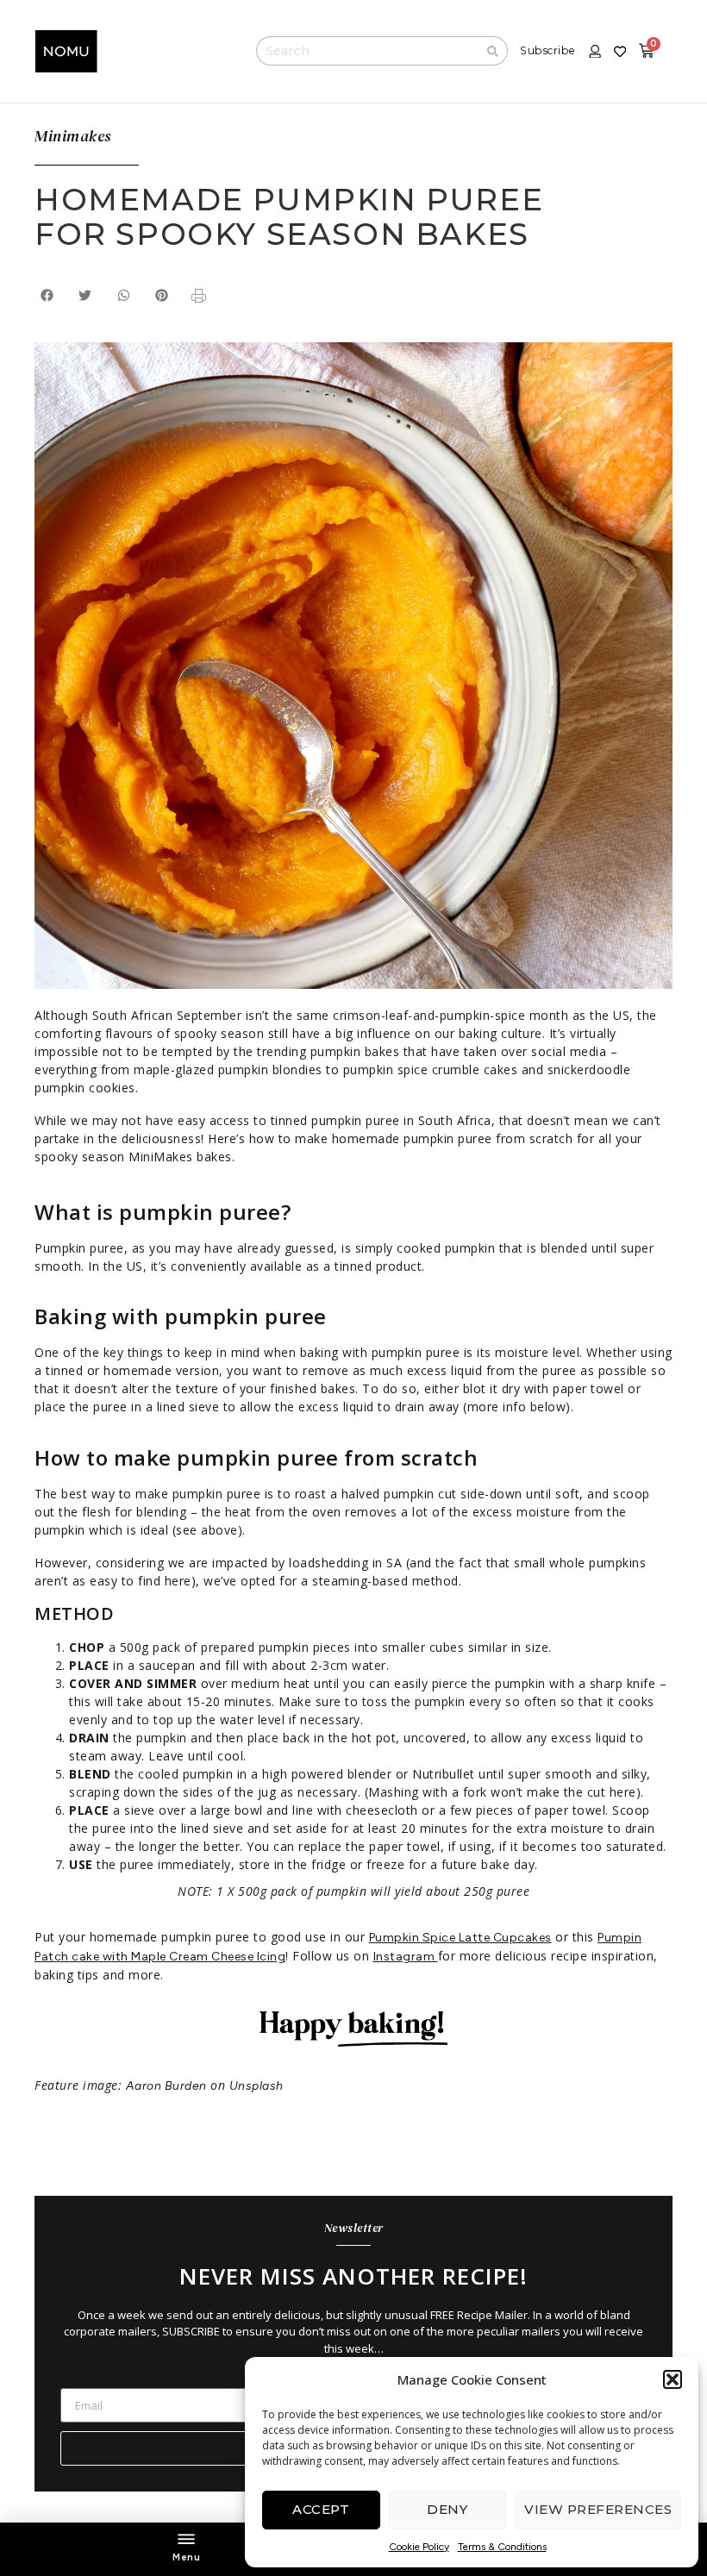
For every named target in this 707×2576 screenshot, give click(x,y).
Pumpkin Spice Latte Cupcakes (460, 1938)
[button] (673, 2379)
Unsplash (257, 2086)
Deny (447, 2509)
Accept (321, 2509)
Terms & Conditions (502, 2547)
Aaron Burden (166, 2086)
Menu (186, 2557)
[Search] (493, 51)
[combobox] (367, 51)
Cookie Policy (419, 2547)
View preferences (598, 2509)
